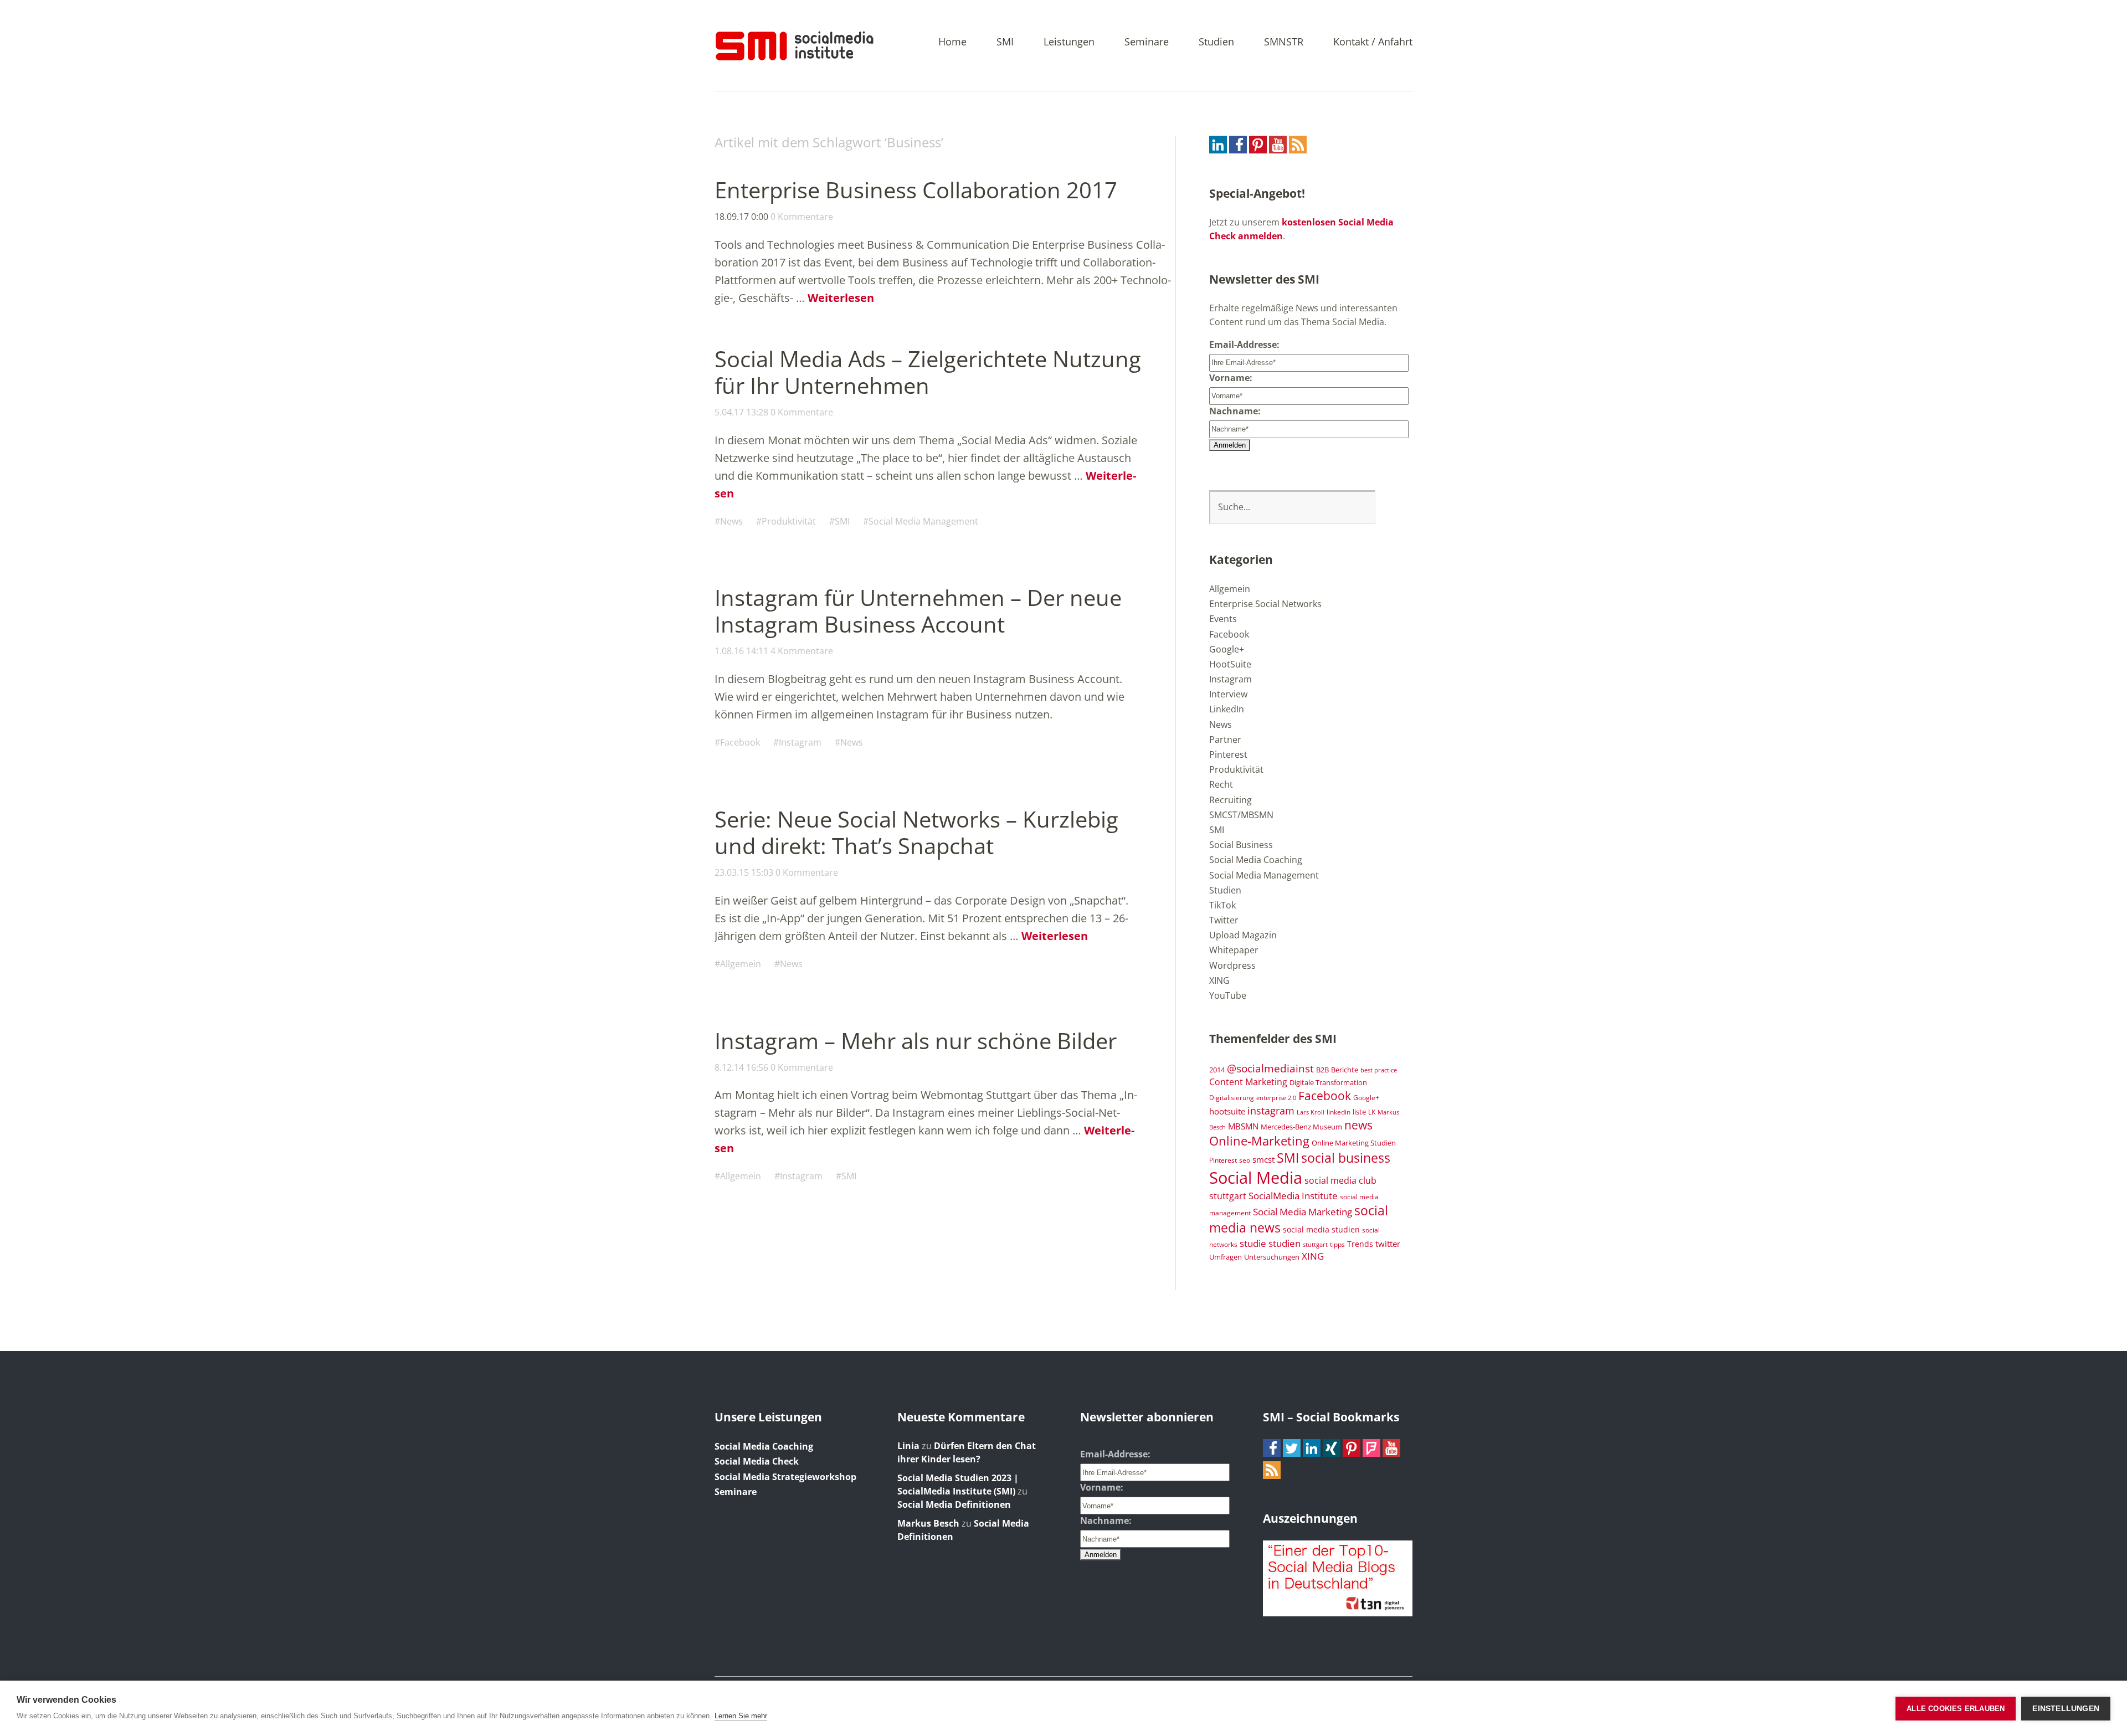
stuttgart (1315, 1245)
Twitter (1224, 920)
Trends (1360, 1244)
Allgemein (741, 964)
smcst (1263, 1159)
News (731, 521)
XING (1219, 980)
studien (1285, 1243)
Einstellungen (2066, 1709)
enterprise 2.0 (1276, 1098)
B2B (1322, 1070)
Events (1223, 619)
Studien (1216, 42)
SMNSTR (1284, 42)
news (1358, 1125)
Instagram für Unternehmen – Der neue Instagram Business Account (918, 611)
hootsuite (1227, 1111)
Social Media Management (923, 521)
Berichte (1345, 1070)
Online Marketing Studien (1354, 1143)
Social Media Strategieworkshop (785, 1477)
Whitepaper (1234, 950)
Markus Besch (928, 1523)
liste (1359, 1112)
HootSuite (1230, 664)
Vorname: (1231, 378)
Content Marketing (1248, 1082)
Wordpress (1232, 965)
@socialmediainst (1270, 1068)
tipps (1337, 1244)
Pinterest (1228, 754)
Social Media (1256, 1178)
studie (1253, 1243)
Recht (1221, 784)
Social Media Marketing (1303, 1211)
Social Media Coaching (1256, 860)
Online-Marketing (1259, 1141)
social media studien (1321, 1229)
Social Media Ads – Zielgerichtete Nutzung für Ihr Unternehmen (928, 372)
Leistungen (1069, 42)
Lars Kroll (1311, 1112)
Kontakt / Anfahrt (1373, 42)
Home (952, 42)
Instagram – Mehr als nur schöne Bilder (916, 1041)
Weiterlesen (841, 298)
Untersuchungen (1272, 1257)
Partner (1225, 739)
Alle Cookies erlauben (1956, 1709)
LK (1372, 1112)
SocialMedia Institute (1293, 1195)
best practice (1379, 1070)
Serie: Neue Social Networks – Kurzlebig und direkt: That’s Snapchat (916, 832)
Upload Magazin (1243, 935)
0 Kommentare (802, 217)
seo (1245, 1160)
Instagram (800, 742)
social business (1346, 1158)
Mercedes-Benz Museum (1301, 1127)
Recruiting (1231, 800)
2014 (1217, 1070)
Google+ (1227, 649)
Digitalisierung (1232, 1097)
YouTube (1228, 995)
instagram (1271, 1110)
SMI (1005, 42)
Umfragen (1226, 1257)
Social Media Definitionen (954, 1504)
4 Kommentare (802, 651)
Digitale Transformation (1328, 1082)
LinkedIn (1227, 709)
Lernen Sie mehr (741, 1716)
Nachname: (1235, 411)
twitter (1388, 1244)
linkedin (1339, 1112)
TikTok (1222, 905)
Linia (908, 1446)
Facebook (740, 742)
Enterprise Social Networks (1265, 604)
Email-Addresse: (1244, 345)
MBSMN (1243, 1126)
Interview (1228, 694)
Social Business (1241, 845)
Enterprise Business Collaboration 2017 (916, 190)
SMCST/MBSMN (1241, 815)
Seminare (1147, 42)
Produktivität (789, 521)
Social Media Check (757, 1461)
